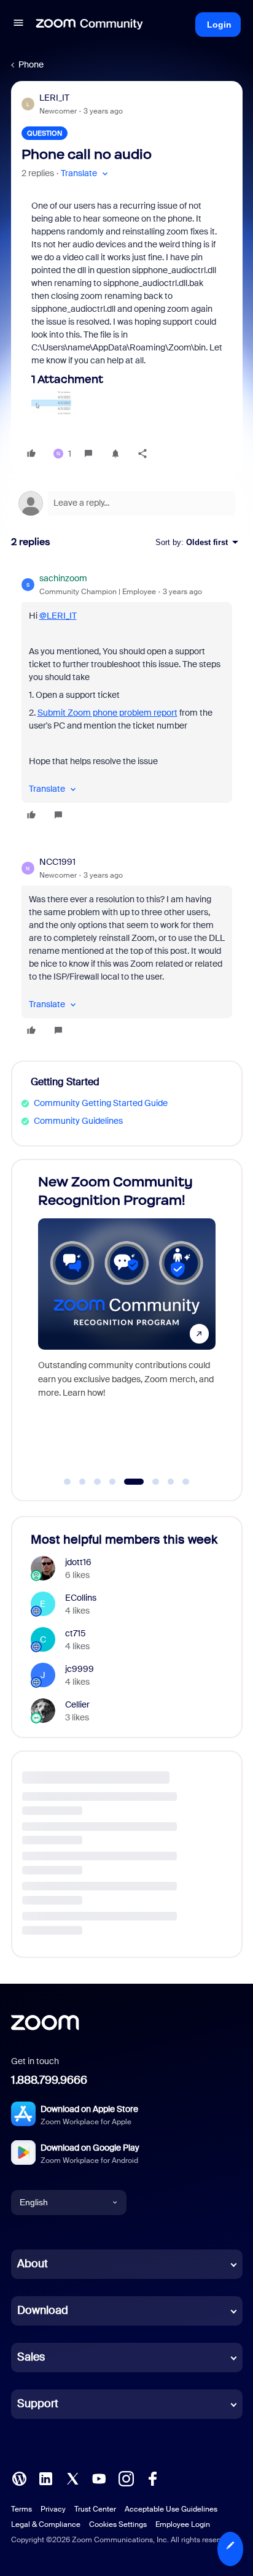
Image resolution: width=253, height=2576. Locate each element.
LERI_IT (54, 98)
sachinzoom (63, 578)
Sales (31, 2357)
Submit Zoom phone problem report (107, 713)
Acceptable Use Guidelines (171, 2509)
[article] (127, 698)
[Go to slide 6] (149, 1482)
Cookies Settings (118, 2524)
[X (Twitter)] (72, 2478)
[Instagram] (126, 2478)
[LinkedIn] (45, 2478)
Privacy (53, 2509)
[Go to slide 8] (186, 1482)
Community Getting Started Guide (101, 1103)
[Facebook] (152, 2478)
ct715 (76, 1633)
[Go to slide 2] (82, 1482)
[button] (18, 25)
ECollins (81, 1598)
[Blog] (19, 2478)
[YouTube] (99, 2478)
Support (38, 2404)
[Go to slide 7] (171, 1482)
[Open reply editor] (127, 503)
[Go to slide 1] (68, 1482)
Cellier (77, 1704)
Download (43, 2310)
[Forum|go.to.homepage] (90, 25)
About (33, 2264)
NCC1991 (57, 862)
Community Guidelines (78, 1121)
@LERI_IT (58, 616)
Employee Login (183, 2524)
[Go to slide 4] (112, 1482)
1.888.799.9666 (49, 2080)
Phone (31, 64)
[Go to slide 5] (128, 1482)
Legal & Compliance (46, 2524)
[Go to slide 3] (98, 1482)
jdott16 (78, 1562)
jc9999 (80, 1669)
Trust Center (95, 2509)
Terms (21, 2509)
